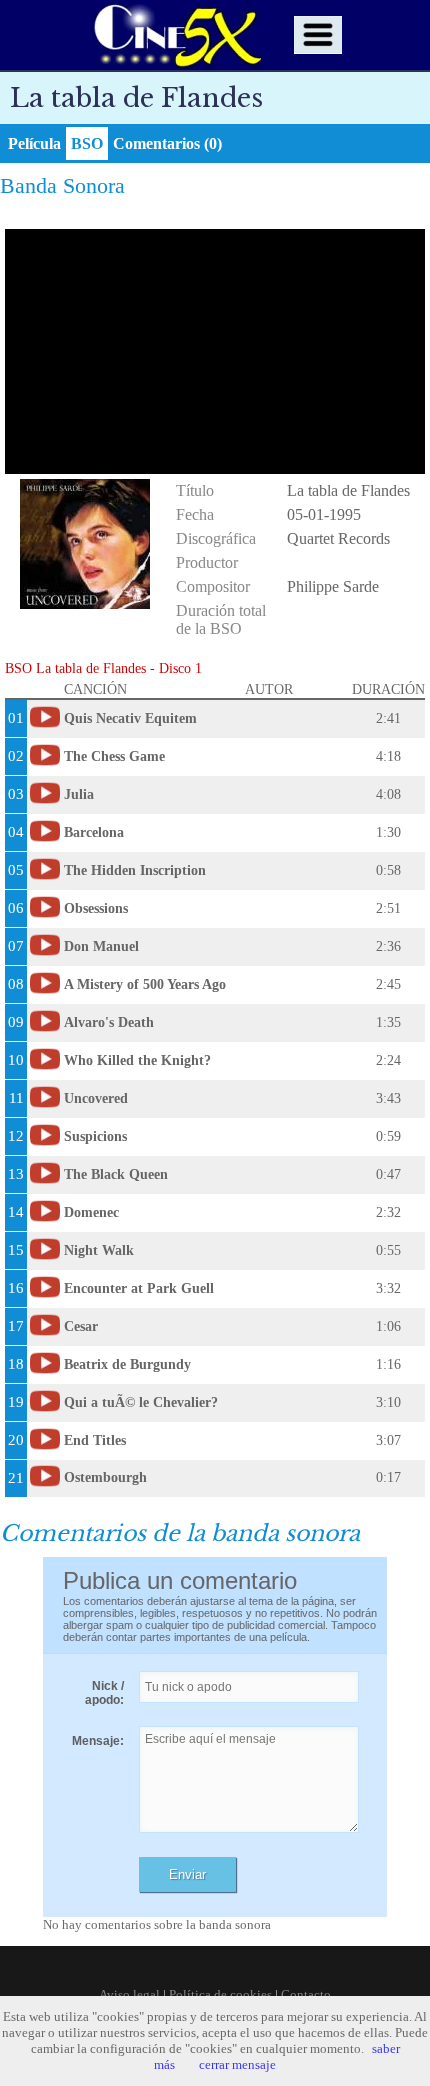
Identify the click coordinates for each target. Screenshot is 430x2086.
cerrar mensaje (237, 2064)
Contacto (306, 1994)
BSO (87, 143)
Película (34, 143)
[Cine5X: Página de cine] (176, 35)
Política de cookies (220, 1994)
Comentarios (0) (167, 143)
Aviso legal (129, 1994)
